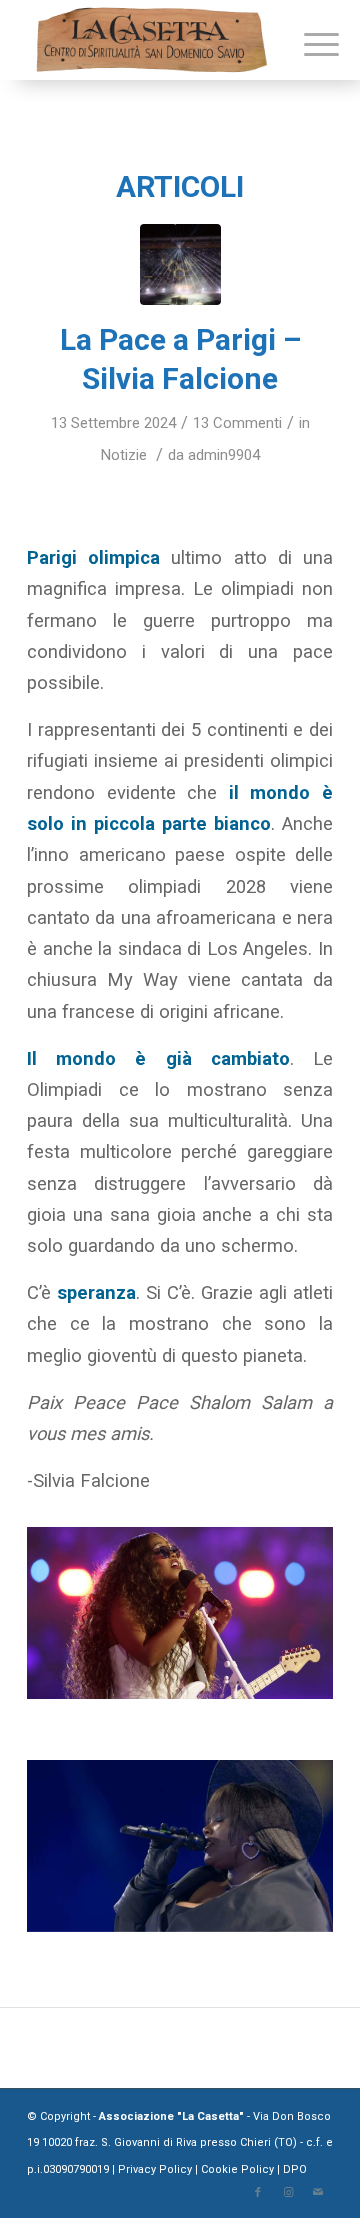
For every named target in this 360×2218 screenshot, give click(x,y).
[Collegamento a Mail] (318, 2193)
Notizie (124, 455)
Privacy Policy (156, 2169)
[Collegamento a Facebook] (258, 2193)
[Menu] (306, 42)
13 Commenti (237, 423)
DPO (295, 2169)
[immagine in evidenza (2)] (180, 264)
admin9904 (224, 455)
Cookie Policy (237, 2169)
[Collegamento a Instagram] (288, 2193)
